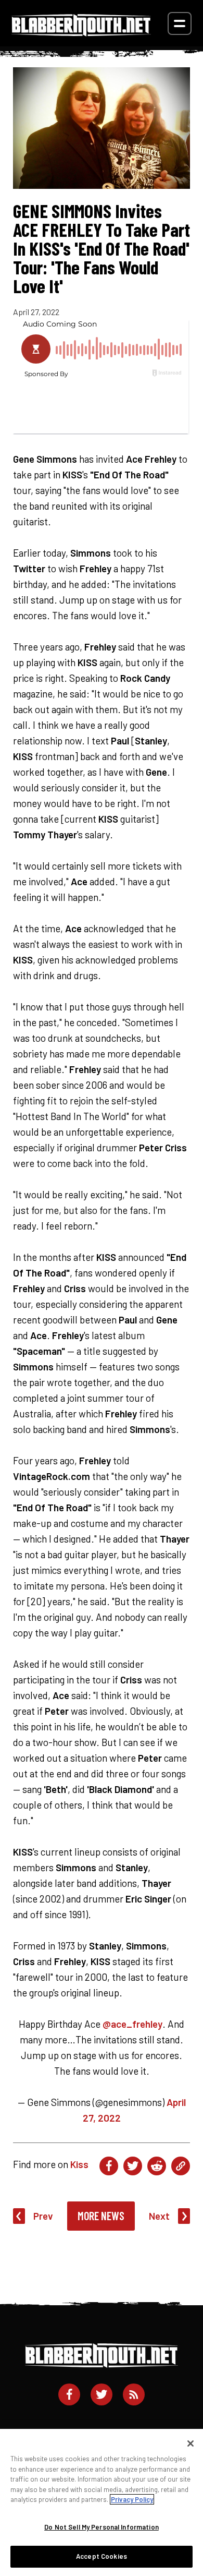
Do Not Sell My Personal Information (102, 2527)
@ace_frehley (132, 2024)
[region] (102, 2502)
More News (101, 2216)
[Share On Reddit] (157, 2166)
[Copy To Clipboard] (181, 2166)
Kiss (79, 2164)
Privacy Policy (132, 2499)
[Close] (191, 2443)
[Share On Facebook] (109, 2166)
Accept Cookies (102, 2556)
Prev (43, 2216)
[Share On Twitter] (133, 2166)
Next (159, 2216)
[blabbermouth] (81, 33)
